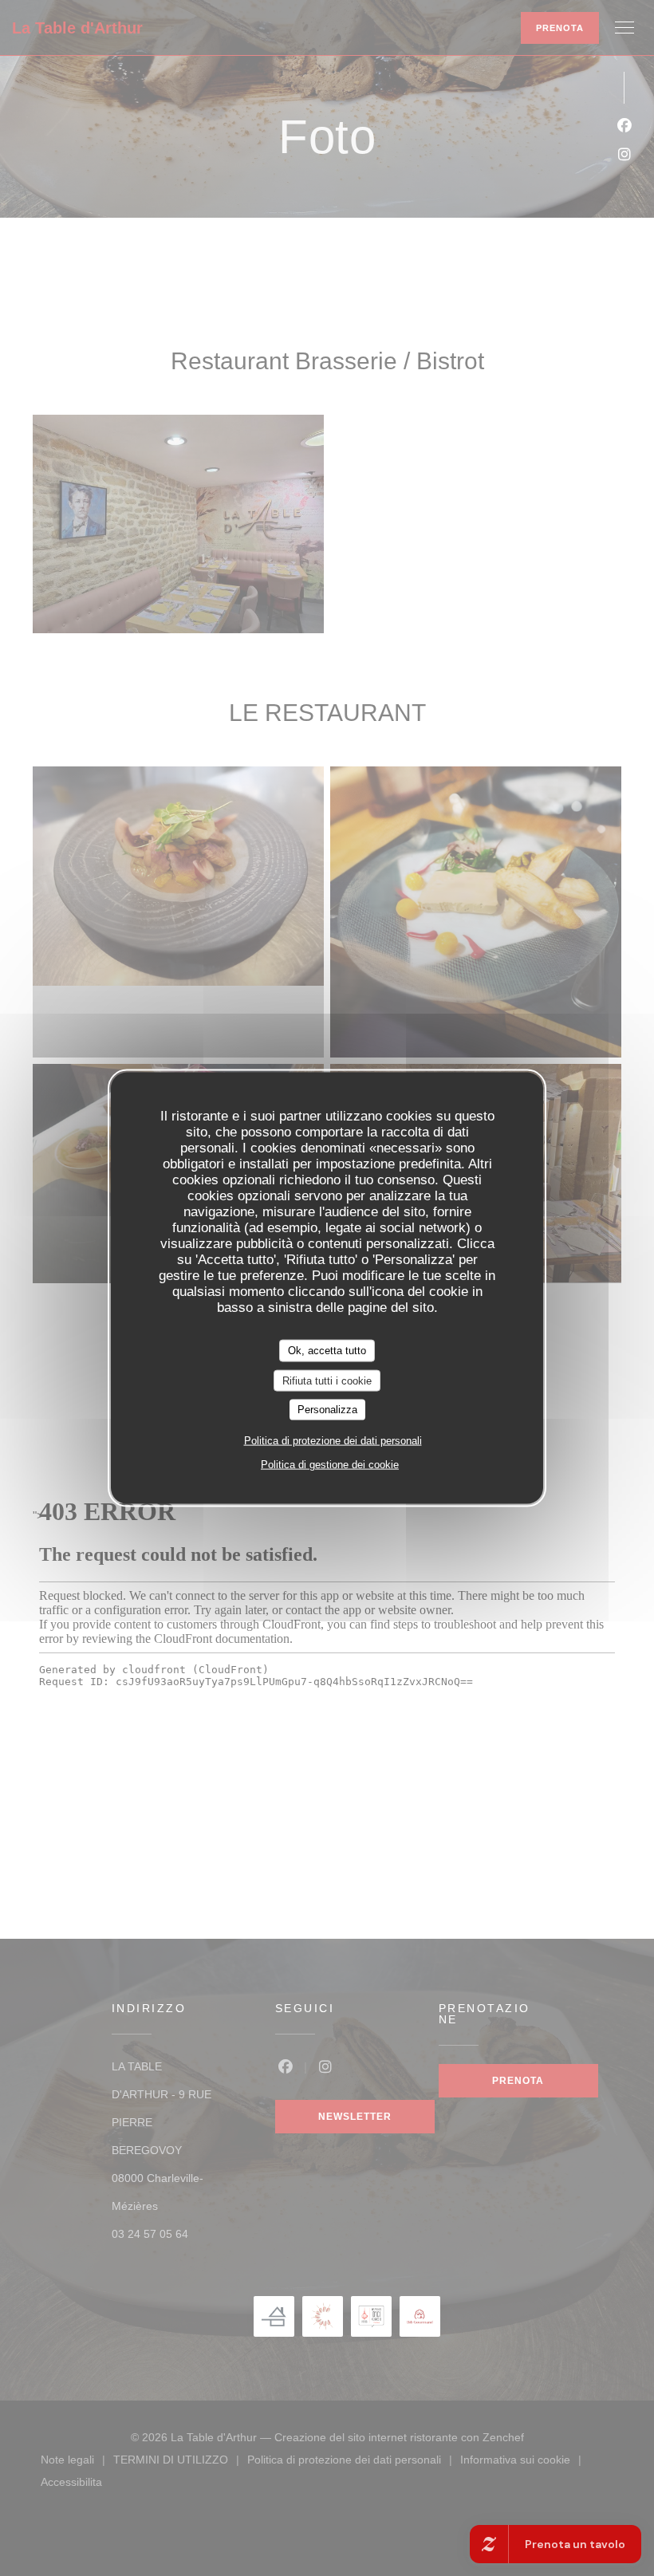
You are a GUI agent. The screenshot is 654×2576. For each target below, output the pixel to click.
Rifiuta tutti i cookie (327, 1380)
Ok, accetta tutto (327, 1351)
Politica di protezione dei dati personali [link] (333, 1440)
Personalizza (327, 1410)
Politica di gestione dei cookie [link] (330, 1464)
